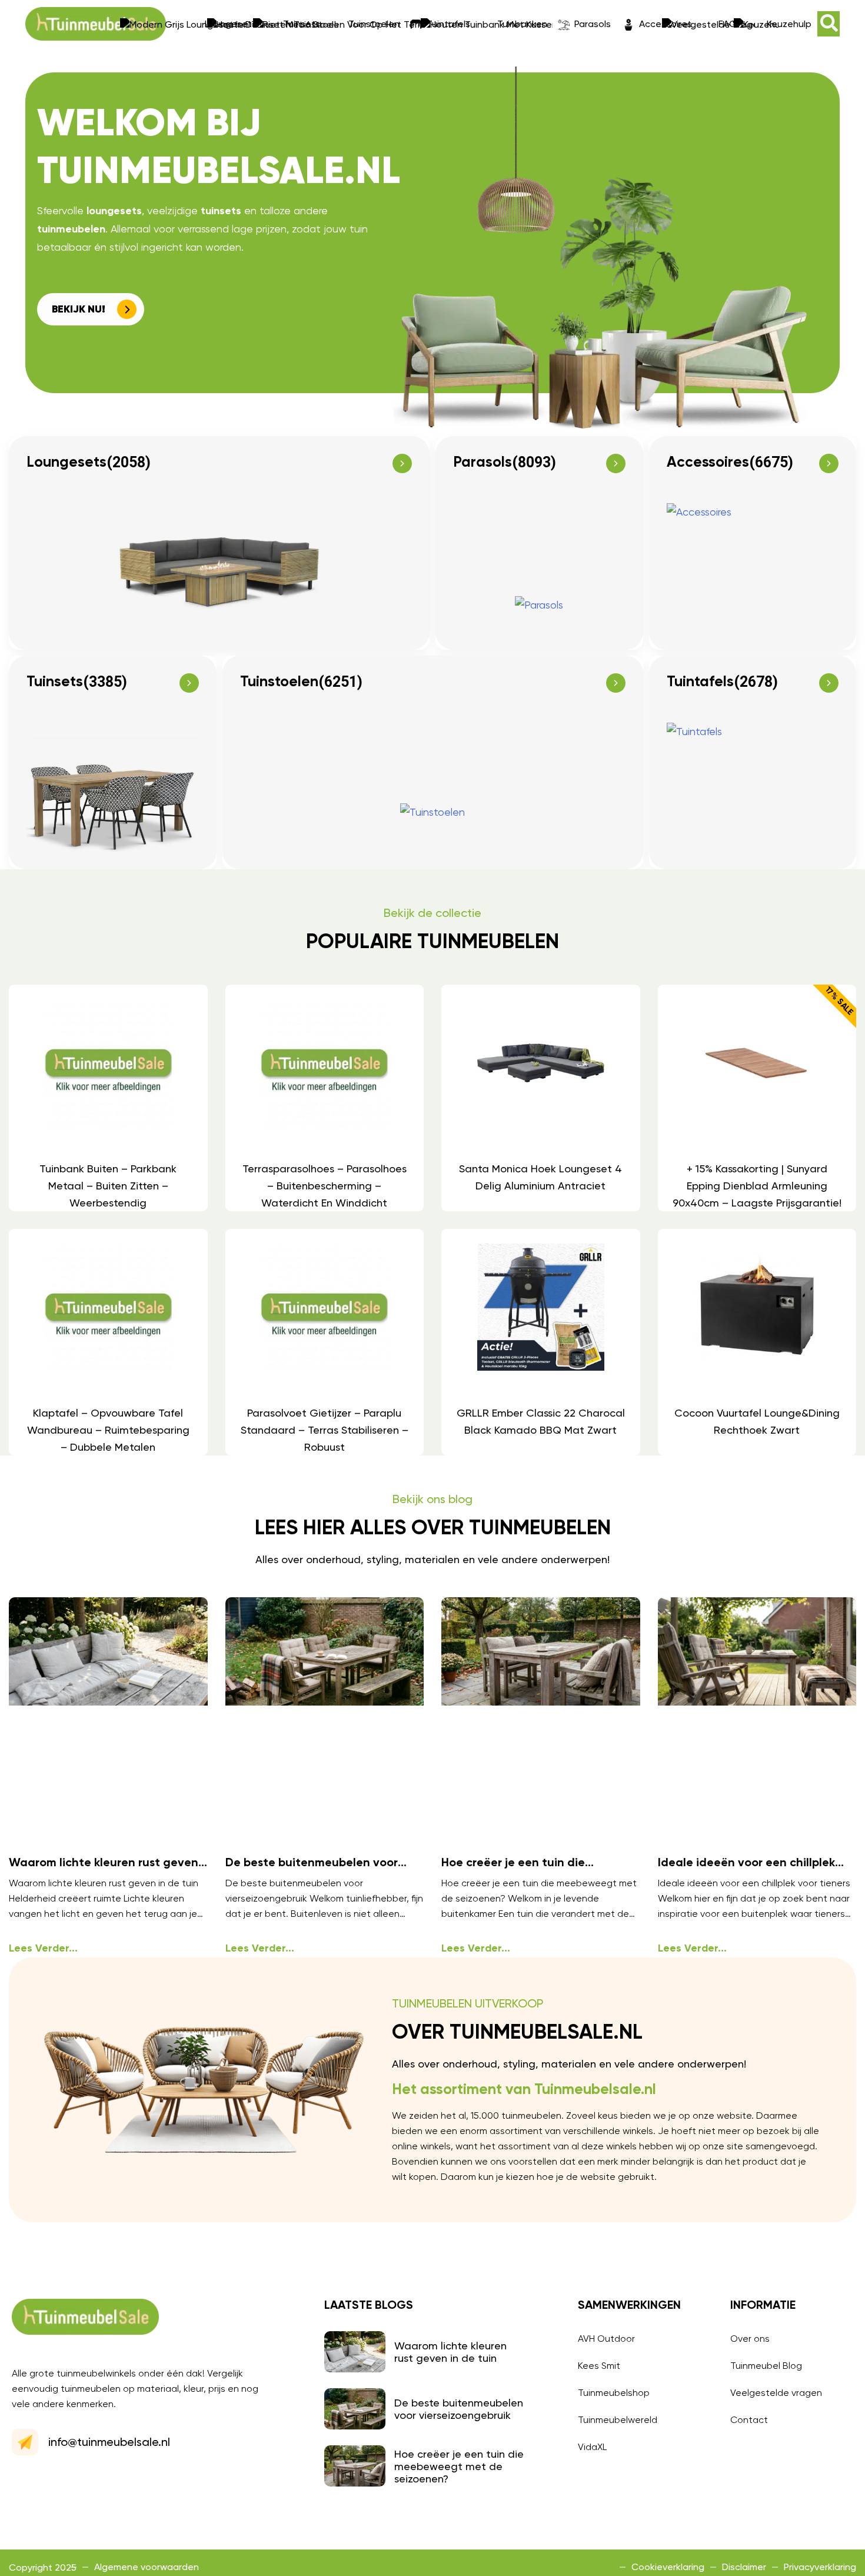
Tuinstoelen (374, 24)
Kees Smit (599, 2366)
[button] (829, 24)
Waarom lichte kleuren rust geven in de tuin (450, 2352)
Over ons (750, 2339)
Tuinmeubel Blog (766, 2366)
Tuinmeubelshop (614, 2393)
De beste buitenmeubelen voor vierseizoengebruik (459, 2409)
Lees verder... (43, 1949)
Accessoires (666, 24)
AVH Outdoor (606, 2339)
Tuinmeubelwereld (618, 2420)
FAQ (728, 24)
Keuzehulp (789, 24)
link (108, 1098)
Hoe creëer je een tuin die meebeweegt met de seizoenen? (459, 2466)
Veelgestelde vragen (776, 2393)
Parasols (593, 24)
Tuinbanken (522, 24)
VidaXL (592, 2447)
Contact (749, 2420)
